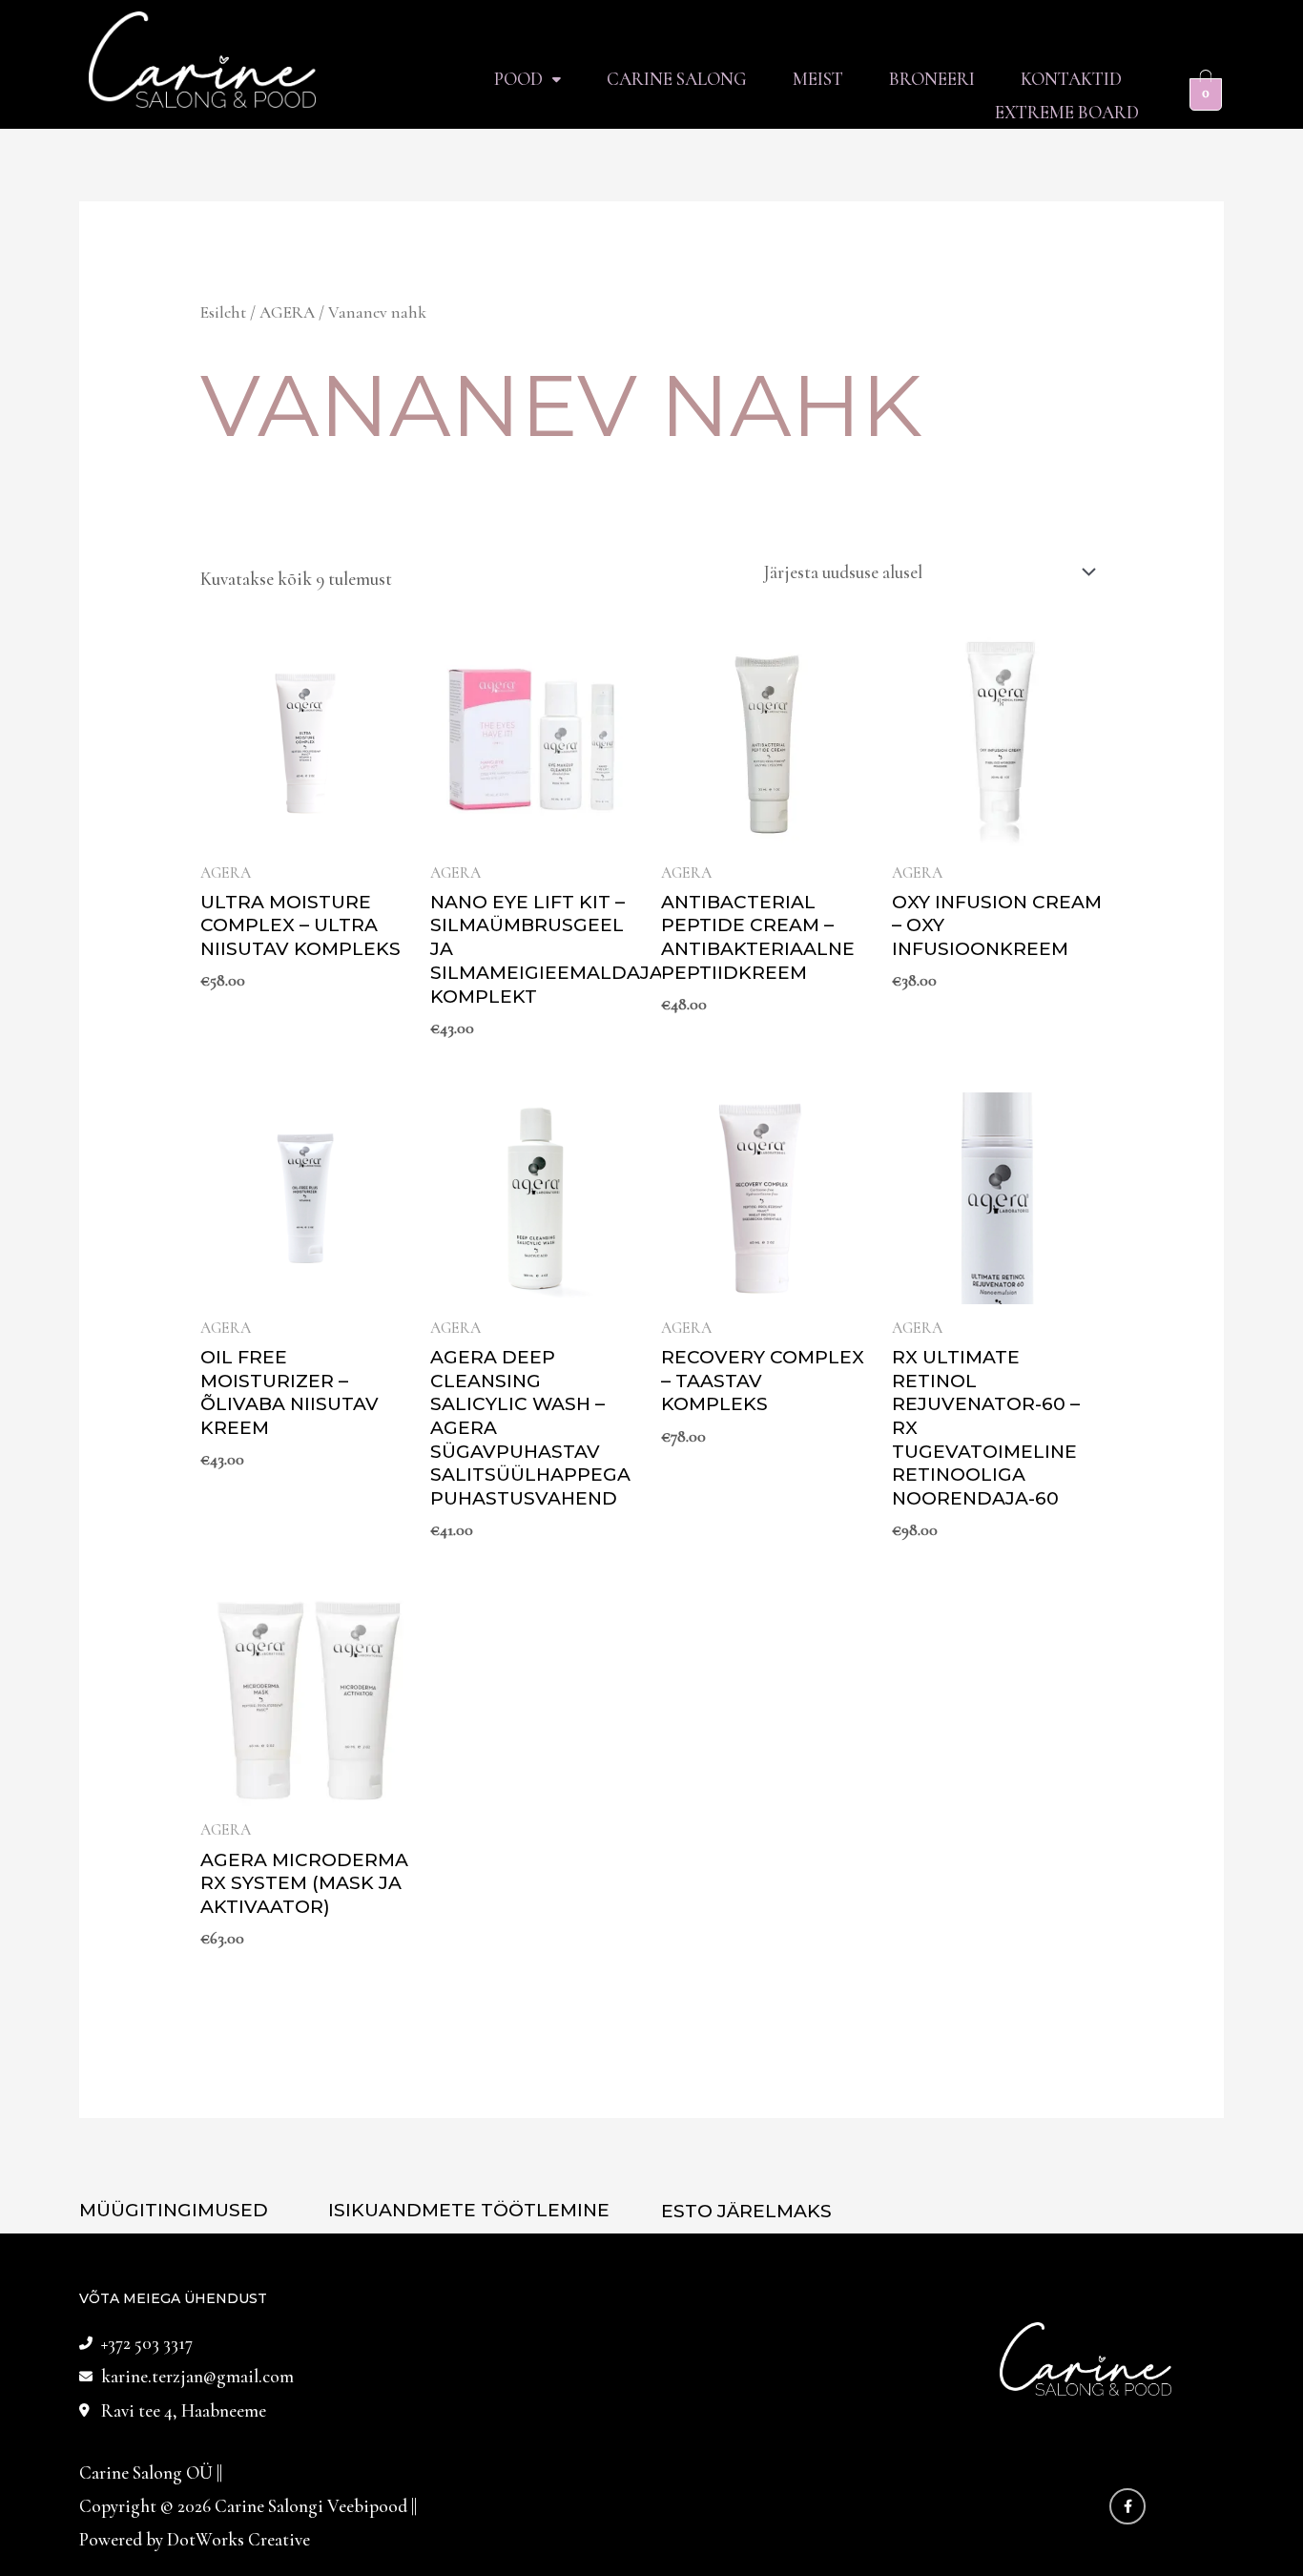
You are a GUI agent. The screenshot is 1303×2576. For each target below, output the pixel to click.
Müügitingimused (174, 2210)
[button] (527, 79)
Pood (518, 79)
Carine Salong (677, 79)
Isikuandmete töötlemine (469, 2210)
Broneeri (932, 79)
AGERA (287, 312)
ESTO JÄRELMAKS (746, 2211)
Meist (818, 79)
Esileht (223, 312)
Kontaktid (1071, 79)
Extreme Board (1067, 112)
